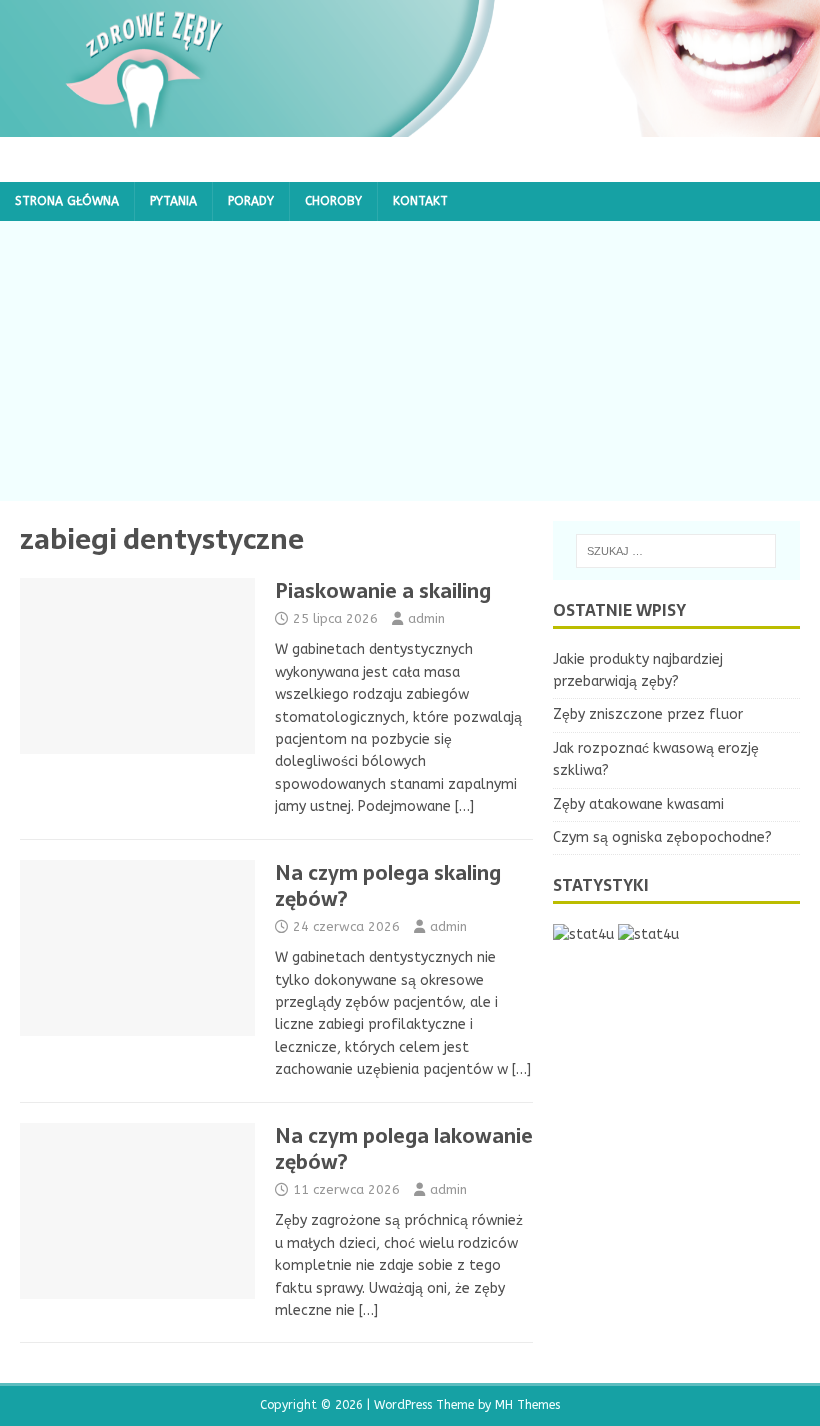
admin (426, 618)
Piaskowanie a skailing (383, 591)
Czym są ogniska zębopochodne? (662, 837)
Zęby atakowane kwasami (638, 804)
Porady (251, 201)
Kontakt (420, 201)
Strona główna (67, 201)
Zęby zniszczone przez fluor (648, 714)
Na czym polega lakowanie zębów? (404, 1149)
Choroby (333, 201)
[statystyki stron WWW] (583, 934)
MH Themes (527, 1405)
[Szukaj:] (676, 551)
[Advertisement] (410, 361)
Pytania (173, 201)
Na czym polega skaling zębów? (388, 886)
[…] (464, 806)
